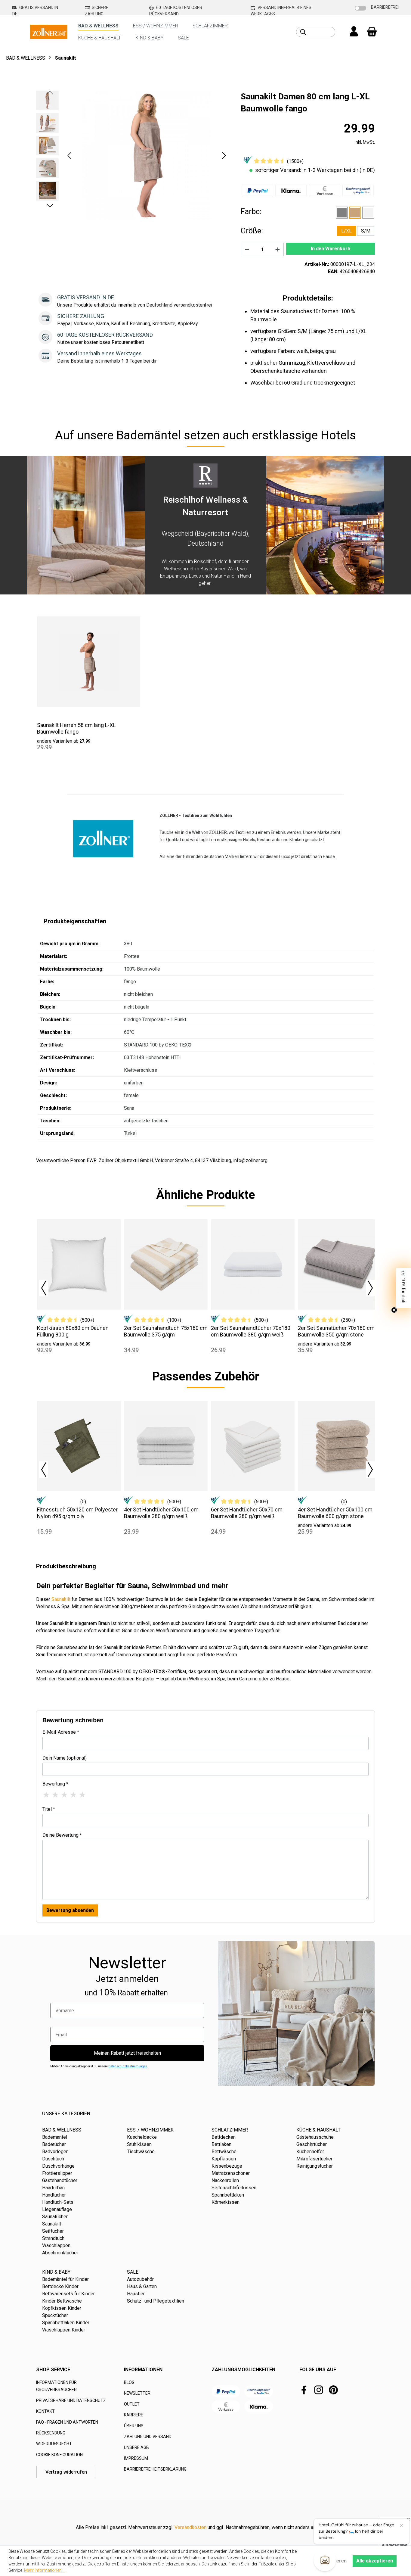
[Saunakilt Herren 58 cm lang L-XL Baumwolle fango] (89, 662)
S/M (366, 231)
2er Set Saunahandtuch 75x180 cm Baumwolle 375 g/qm (166, 1331)
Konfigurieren (331, 2561)
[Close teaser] (394, 1310)
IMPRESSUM (136, 2458)
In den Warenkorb (331, 249)
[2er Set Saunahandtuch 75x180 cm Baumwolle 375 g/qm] (166, 1265)
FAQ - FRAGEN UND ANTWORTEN (67, 2422)
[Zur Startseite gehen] (49, 31)
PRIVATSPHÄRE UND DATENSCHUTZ (71, 2400)
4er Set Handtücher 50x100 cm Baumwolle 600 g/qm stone (335, 1513)
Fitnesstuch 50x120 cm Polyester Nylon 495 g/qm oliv (77, 1513)
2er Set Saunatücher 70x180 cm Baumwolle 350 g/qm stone (336, 1331)
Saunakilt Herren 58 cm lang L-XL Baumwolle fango (76, 728)
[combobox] (322, 32)
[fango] (355, 213)
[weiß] (368, 213)
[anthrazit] (342, 213)
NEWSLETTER (137, 2393)
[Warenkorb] (372, 32)
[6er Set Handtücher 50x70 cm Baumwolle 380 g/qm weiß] (253, 1446)
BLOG (129, 2382)
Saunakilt (61, 1599)
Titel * (49, 1809)
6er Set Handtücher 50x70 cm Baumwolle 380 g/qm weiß (247, 1513)
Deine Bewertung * (62, 1835)
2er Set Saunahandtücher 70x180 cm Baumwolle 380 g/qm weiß (251, 1331)
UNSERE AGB (136, 2447)
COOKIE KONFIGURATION (59, 2455)
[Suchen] (303, 32)
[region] (132, 155)
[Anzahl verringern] (247, 249)
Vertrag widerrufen (66, 2472)
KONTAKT (45, 2411)
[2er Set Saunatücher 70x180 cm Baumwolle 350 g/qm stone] (340, 1265)
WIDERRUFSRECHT (54, 2444)
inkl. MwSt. (365, 142)
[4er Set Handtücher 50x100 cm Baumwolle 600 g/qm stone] (340, 1446)
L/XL (346, 231)
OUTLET (132, 2404)
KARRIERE (134, 2415)
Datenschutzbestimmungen (128, 2066)
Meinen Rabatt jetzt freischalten (127, 2053)
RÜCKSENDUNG (51, 2433)
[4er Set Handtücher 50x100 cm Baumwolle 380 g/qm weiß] (166, 1446)
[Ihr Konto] (354, 32)
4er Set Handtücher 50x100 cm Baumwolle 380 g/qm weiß (161, 1513)
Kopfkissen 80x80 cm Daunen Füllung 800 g (73, 1331)
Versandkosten (190, 2527)
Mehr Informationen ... (45, 2570)
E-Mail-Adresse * (61, 1732)
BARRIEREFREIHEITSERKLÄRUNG (155, 2469)
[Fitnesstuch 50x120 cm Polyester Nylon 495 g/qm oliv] (79, 1446)
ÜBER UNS (134, 2426)
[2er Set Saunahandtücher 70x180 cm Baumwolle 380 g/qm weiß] (253, 1265)
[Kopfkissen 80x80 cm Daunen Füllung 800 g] (79, 1265)
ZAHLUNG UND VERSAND (148, 2437)
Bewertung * (55, 1784)
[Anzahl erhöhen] (278, 249)
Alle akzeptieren (375, 2561)
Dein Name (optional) (65, 1758)
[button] (69, 156)
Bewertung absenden (70, 1910)
